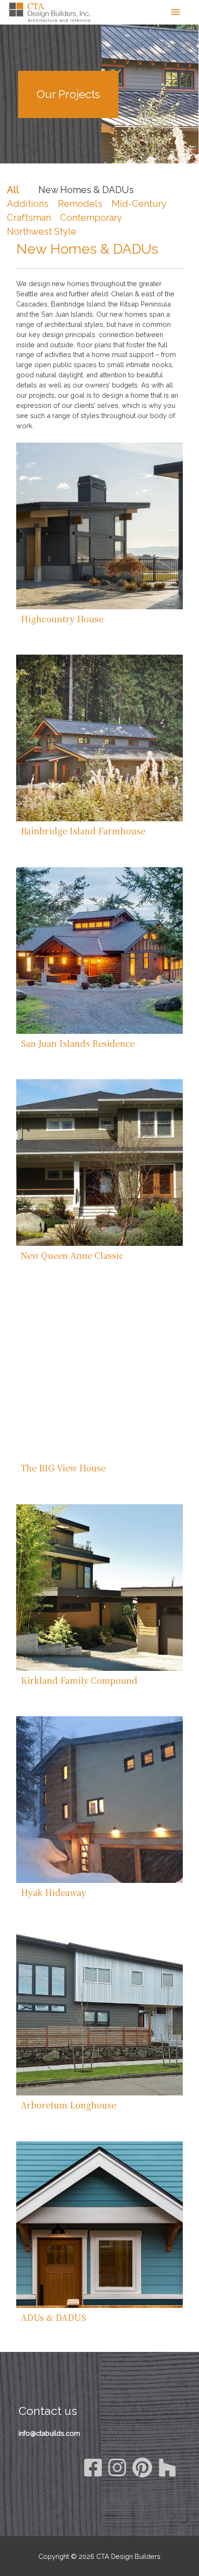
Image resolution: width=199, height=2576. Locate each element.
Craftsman (29, 218)
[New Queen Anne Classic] (99, 1163)
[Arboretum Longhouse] (99, 2012)
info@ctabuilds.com (49, 2433)
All (13, 190)
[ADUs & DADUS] (99, 2225)
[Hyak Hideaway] (99, 1800)
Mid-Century (139, 204)
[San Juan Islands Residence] (99, 950)
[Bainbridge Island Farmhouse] (99, 738)
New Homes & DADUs (86, 190)
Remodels (80, 204)
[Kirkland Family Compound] (99, 1588)
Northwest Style (42, 231)
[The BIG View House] (99, 1375)
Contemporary (91, 218)
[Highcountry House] (99, 526)
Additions (28, 204)
